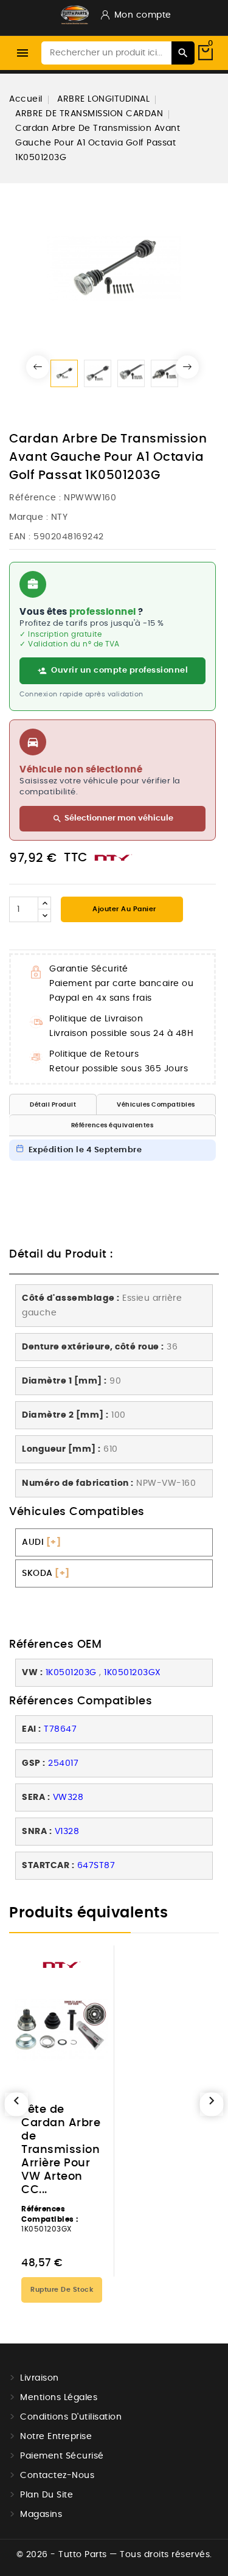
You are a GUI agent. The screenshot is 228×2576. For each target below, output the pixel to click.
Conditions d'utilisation (71, 2417)
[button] (38, 367)
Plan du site (47, 2495)
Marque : (29, 517)
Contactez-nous (57, 2476)
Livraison (40, 2378)
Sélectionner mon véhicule (113, 819)
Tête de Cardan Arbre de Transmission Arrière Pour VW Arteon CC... (61, 2150)
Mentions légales (59, 2398)
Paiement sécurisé (62, 2456)
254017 (63, 1763)
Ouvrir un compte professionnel (119, 670)
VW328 (68, 1797)
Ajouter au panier (123, 909)
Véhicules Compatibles (156, 1105)
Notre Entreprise (56, 2437)
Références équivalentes (112, 1125)
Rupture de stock (62, 2290)
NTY (60, 517)
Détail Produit (53, 1105)
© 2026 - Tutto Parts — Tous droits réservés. (114, 2555)
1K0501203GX (133, 1673)
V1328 (67, 1832)
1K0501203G (71, 1673)
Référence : (35, 498)
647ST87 (96, 1866)
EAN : (20, 537)
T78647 (60, 1729)
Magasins (41, 2515)
